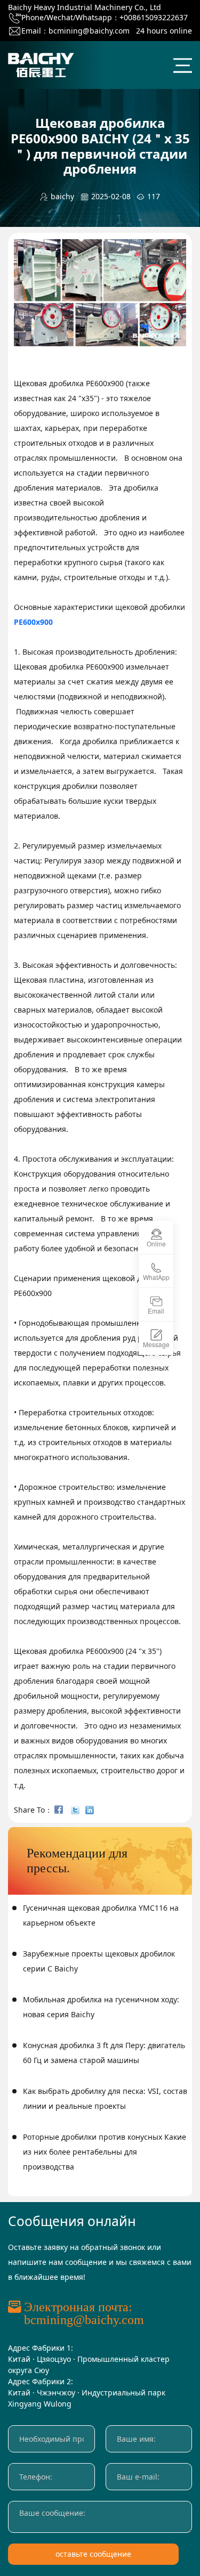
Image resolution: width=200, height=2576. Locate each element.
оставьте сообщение (93, 2554)
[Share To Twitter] (77, 1810)
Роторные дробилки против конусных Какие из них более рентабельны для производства (105, 2152)
